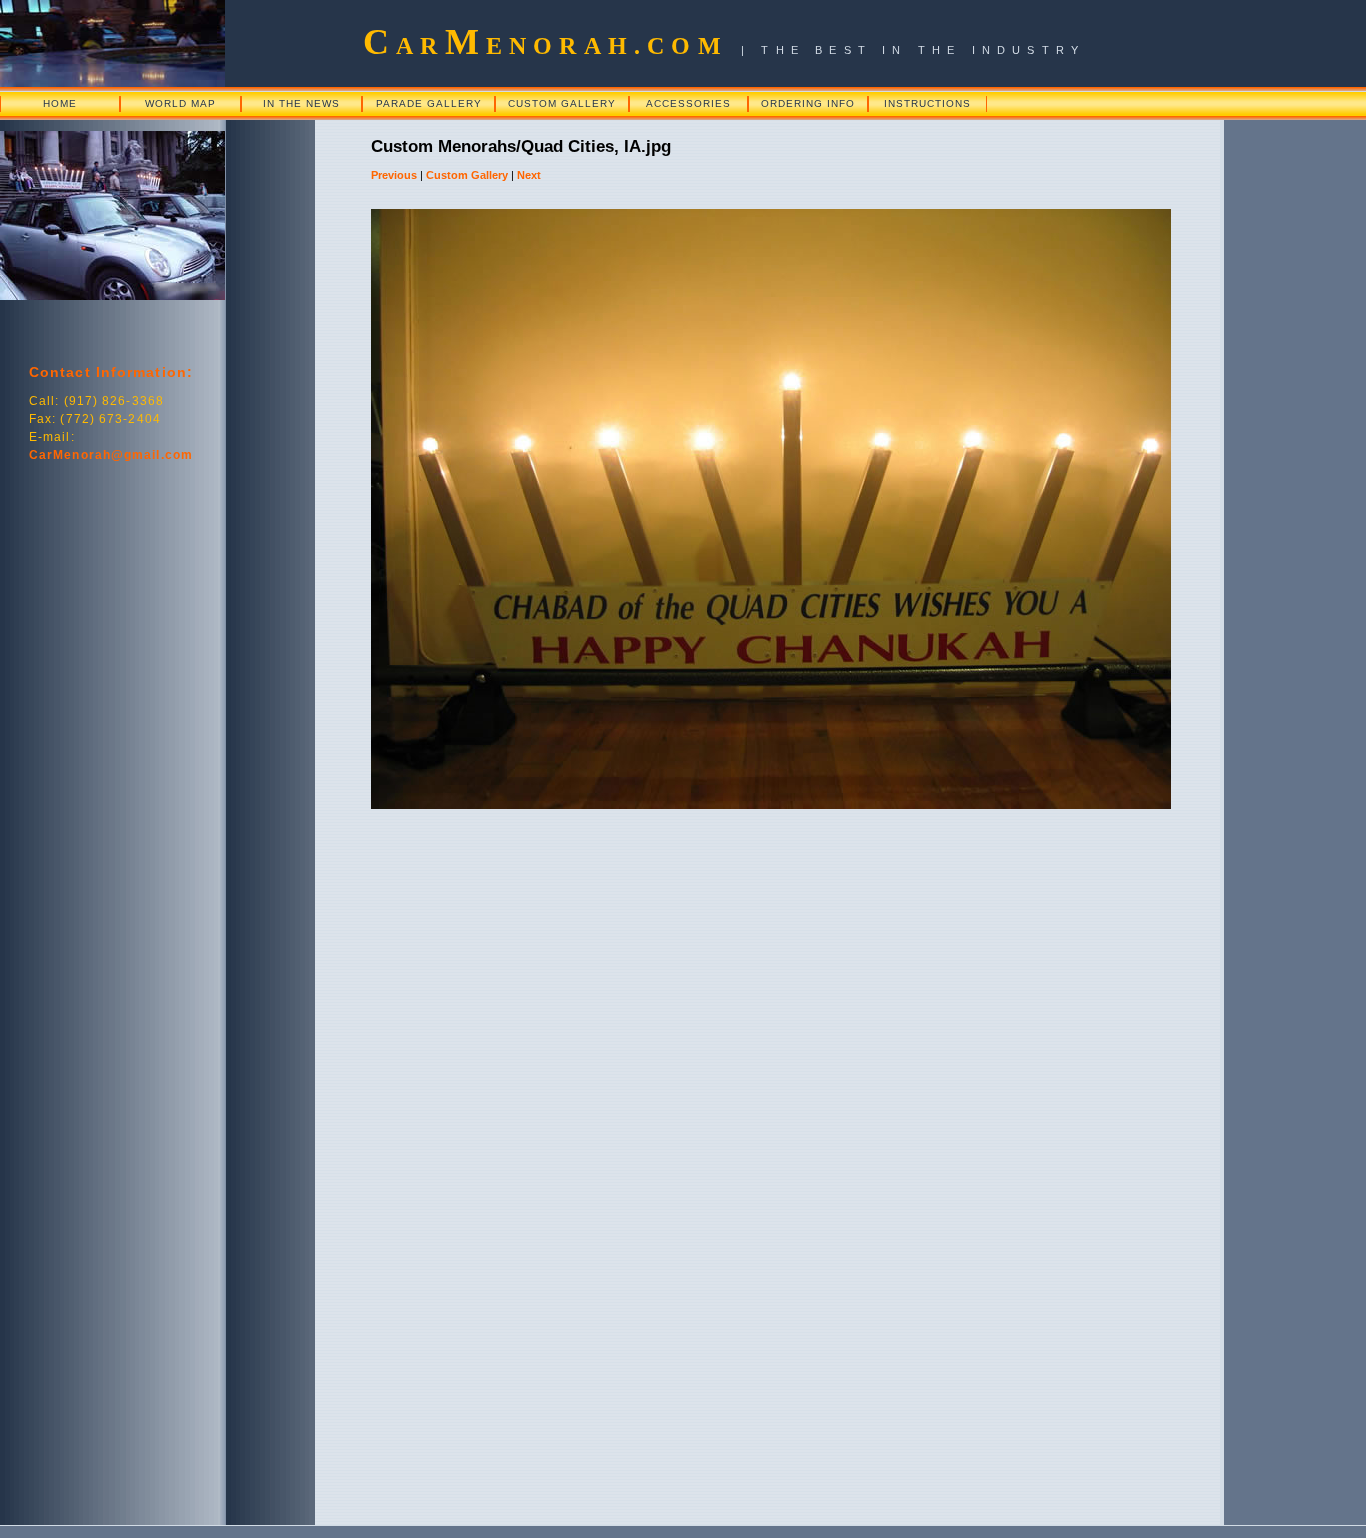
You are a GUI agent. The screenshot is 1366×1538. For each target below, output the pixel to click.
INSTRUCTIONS (927, 103)
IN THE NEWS (301, 103)
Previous (394, 175)
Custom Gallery (467, 175)
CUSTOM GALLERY (562, 103)
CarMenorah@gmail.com (111, 455)
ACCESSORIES (688, 103)
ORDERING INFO (808, 103)
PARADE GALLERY (429, 103)
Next (529, 175)
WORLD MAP (180, 103)
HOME (60, 103)
